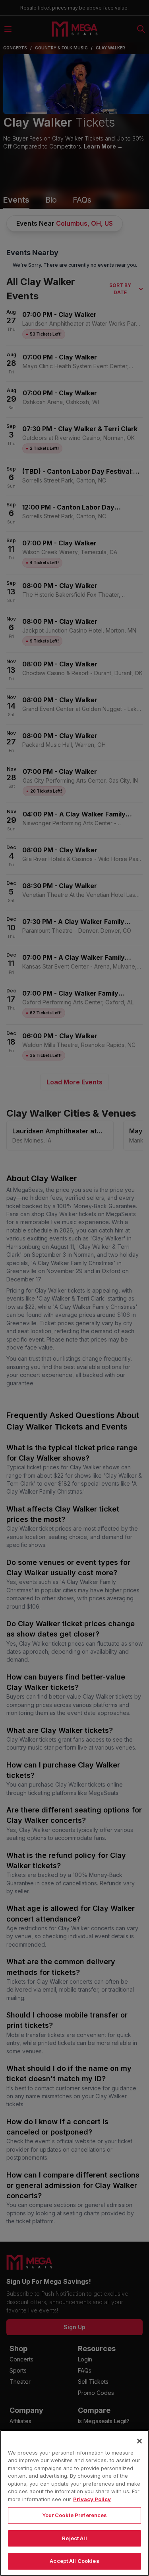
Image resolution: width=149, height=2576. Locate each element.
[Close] (139, 2441)
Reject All (74, 2538)
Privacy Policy (92, 2499)
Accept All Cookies (74, 2561)
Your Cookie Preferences (75, 2515)
